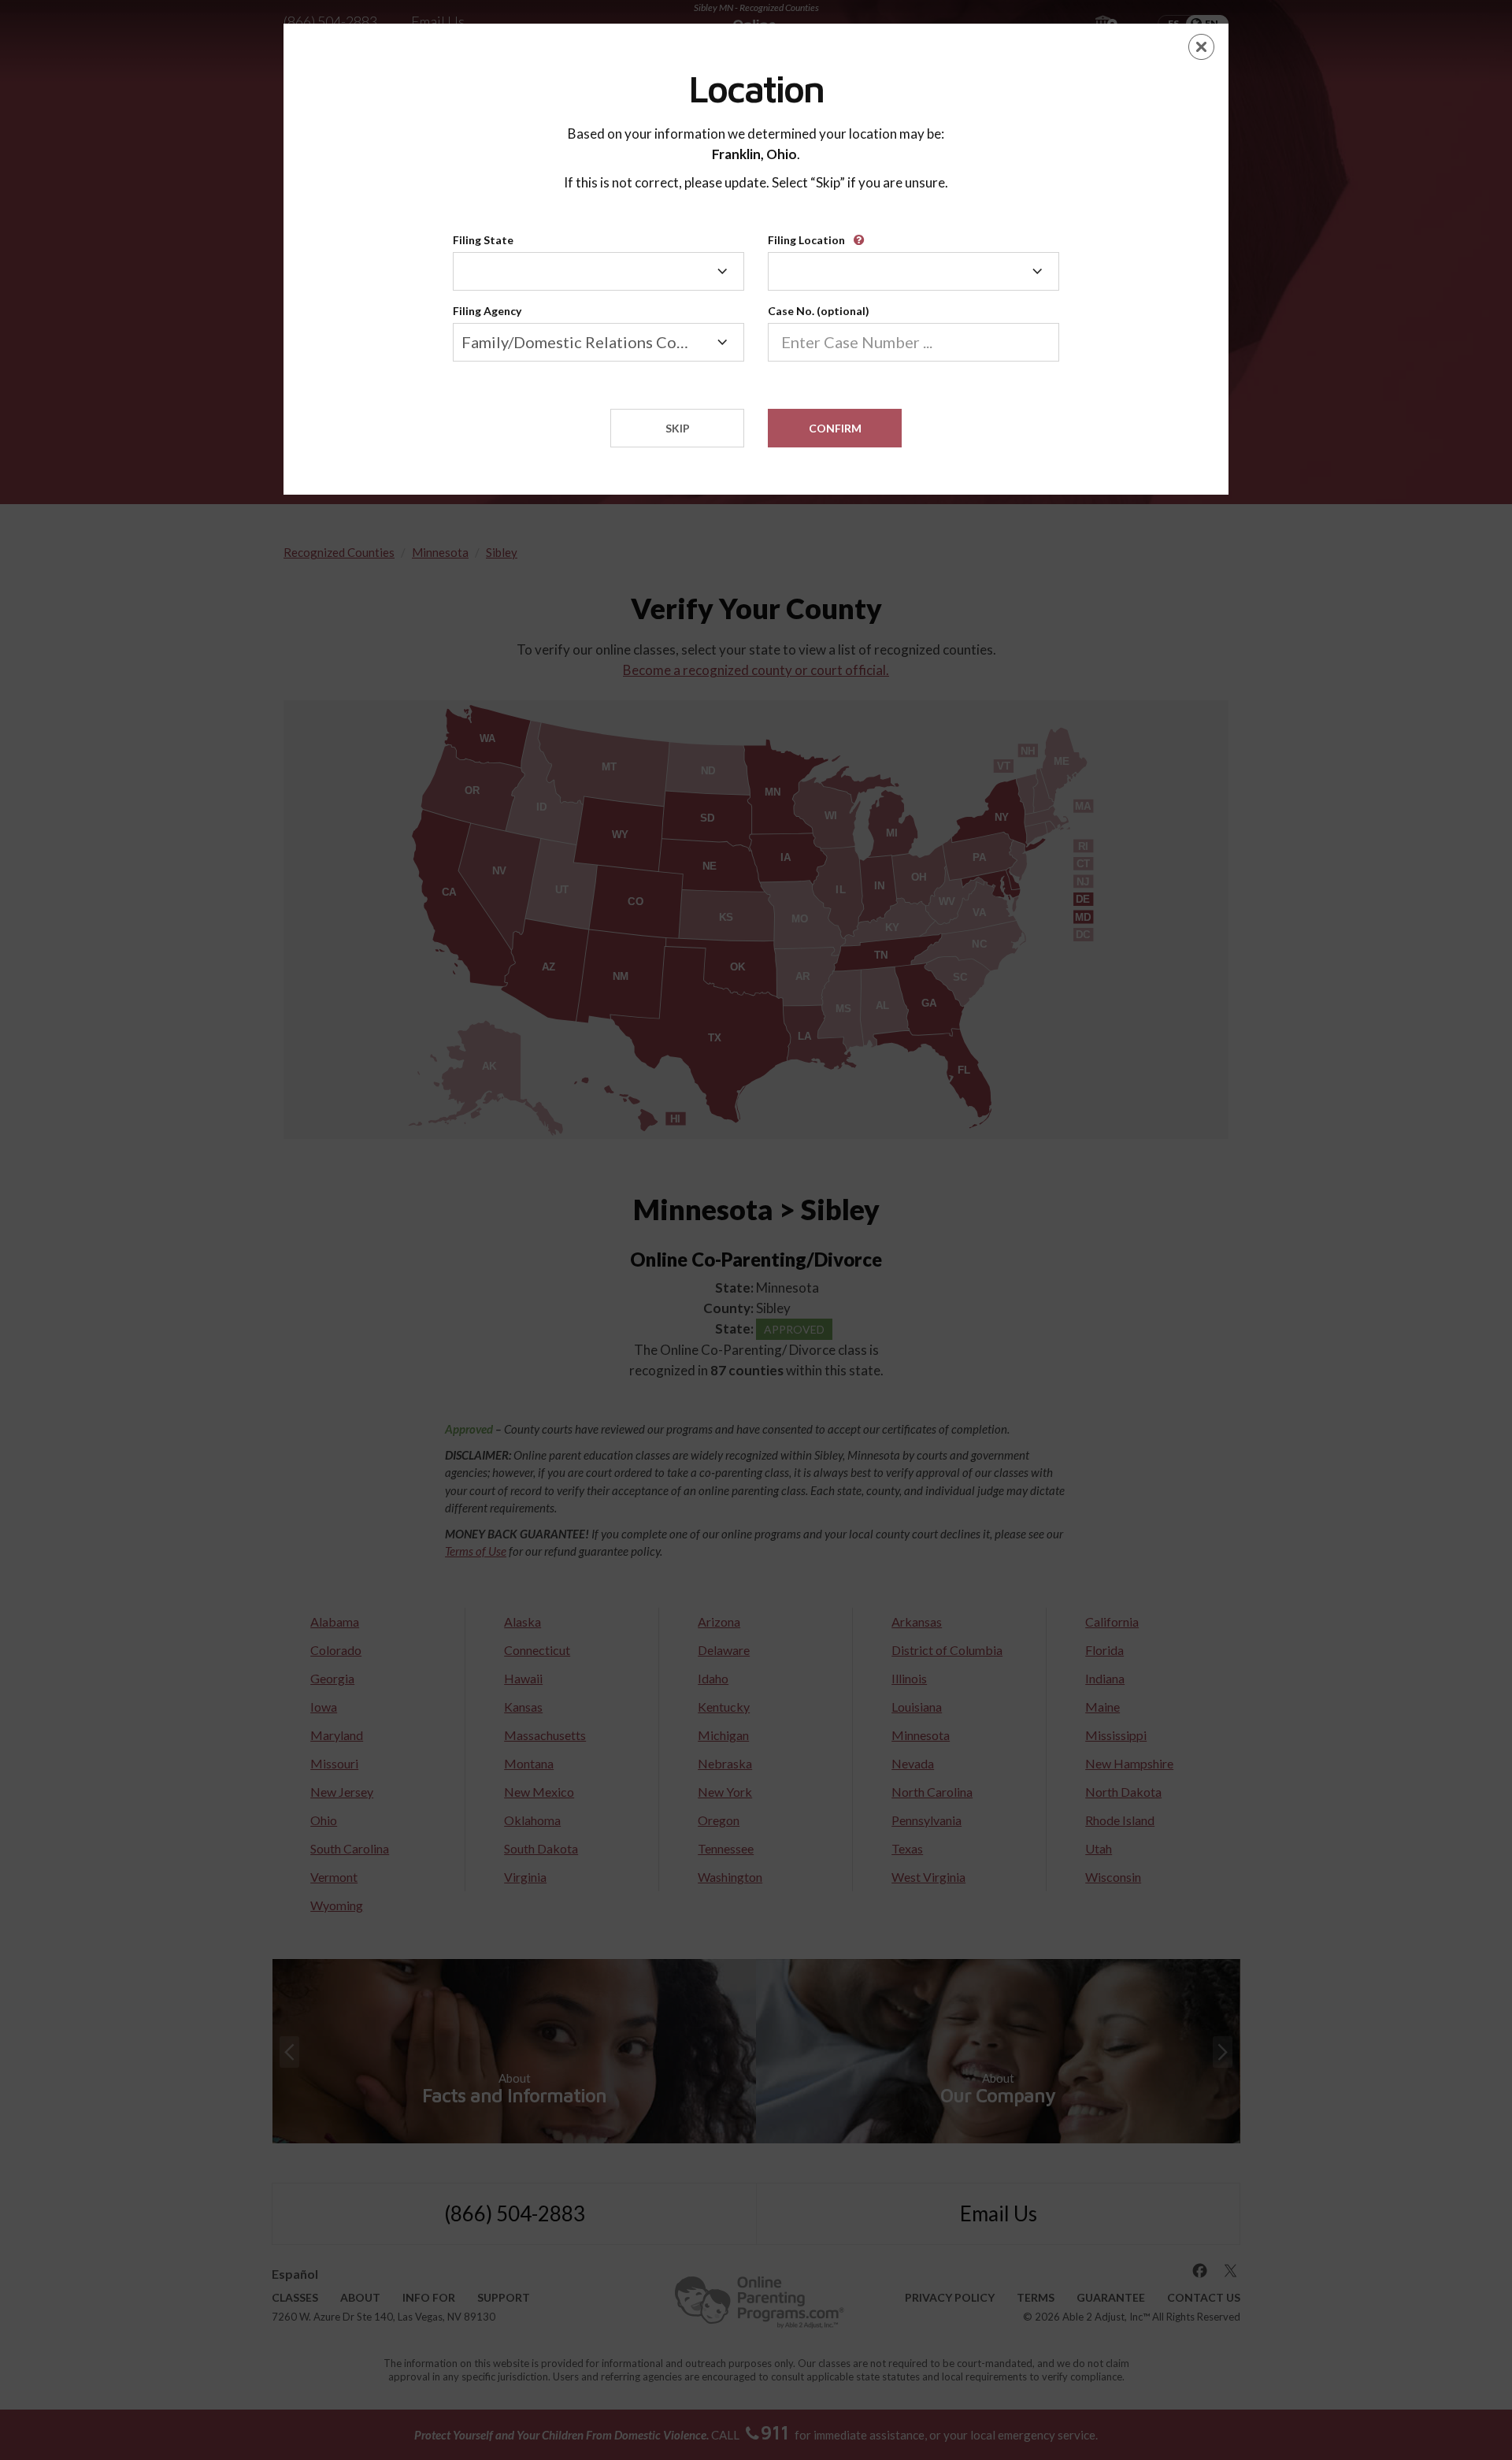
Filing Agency (487, 311)
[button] (862, 234)
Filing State (483, 240)
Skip (678, 428)
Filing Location (806, 240)
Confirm (835, 428)
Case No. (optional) (819, 311)
